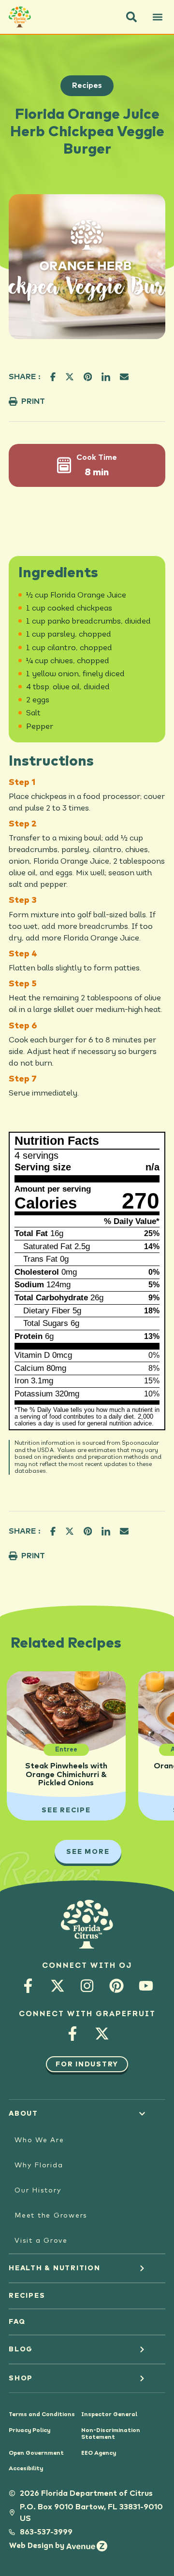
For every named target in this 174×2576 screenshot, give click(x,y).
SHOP (21, 2378)
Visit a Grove (41, 2241)
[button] (131, 17)
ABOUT (23, 2114)
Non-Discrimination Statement (111, 2434)
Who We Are (39, 2140)
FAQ (17, 2322)
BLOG (21, 2349)
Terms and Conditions (42, 2415)
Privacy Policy (29, 2431)
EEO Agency (99, 2453)
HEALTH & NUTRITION (55, 2268)
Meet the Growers (51, 2216)
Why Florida (39, 2165)
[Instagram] (87, 1985)
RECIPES (27, 2296)
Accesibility (26, 2469)
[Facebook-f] (28, 1985)
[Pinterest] (117, 1985)
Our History (38, 2191)
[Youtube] (146, 1985)
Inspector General (109, 2415)
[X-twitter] (58, 1985)
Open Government (36, 2453)
